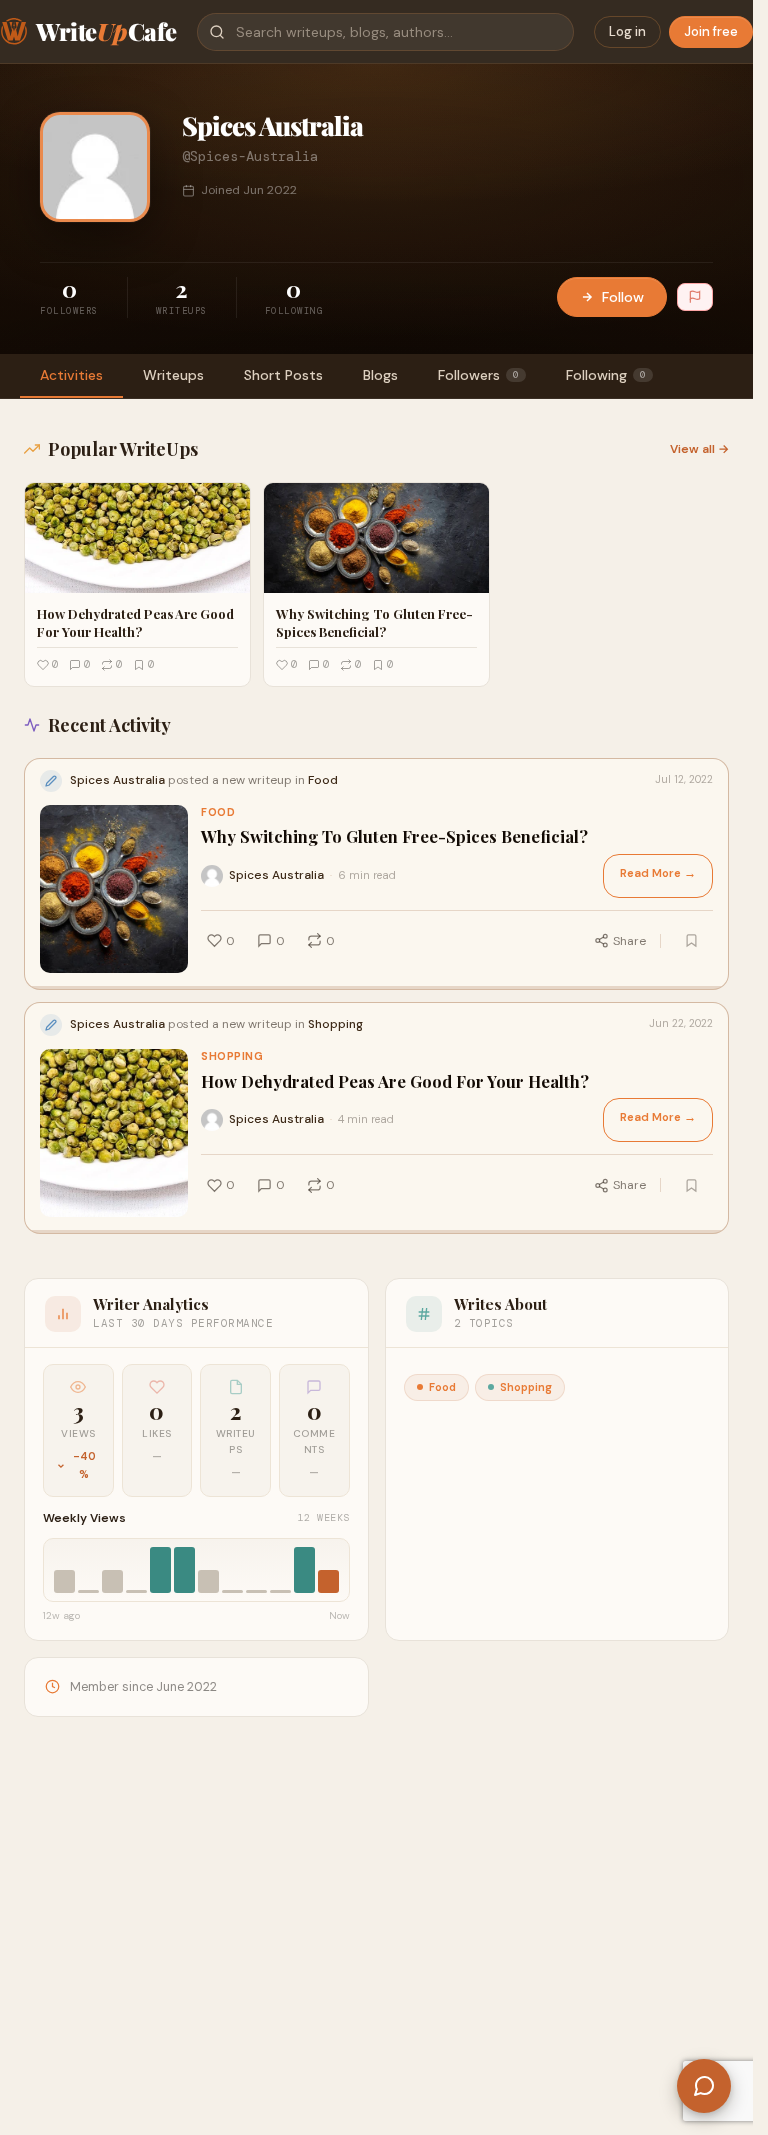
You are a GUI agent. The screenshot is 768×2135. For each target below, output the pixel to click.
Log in (627, 31)
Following (606, 375)
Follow (623, 297)
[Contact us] (704, 2086)
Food (218, 812)
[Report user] (695, 297)
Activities (71, 375)
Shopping (232, 1056)
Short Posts (283, 375)
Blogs (380, 375)
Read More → (658, 873)
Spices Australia (276, 875)
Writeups (173, 375)
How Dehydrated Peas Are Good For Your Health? (395, 1081)
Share (629, 941)
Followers (478, 375)
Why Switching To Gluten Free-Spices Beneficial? (394, 836)
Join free (711, 31)
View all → (699, 449)
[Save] (691, 941)
